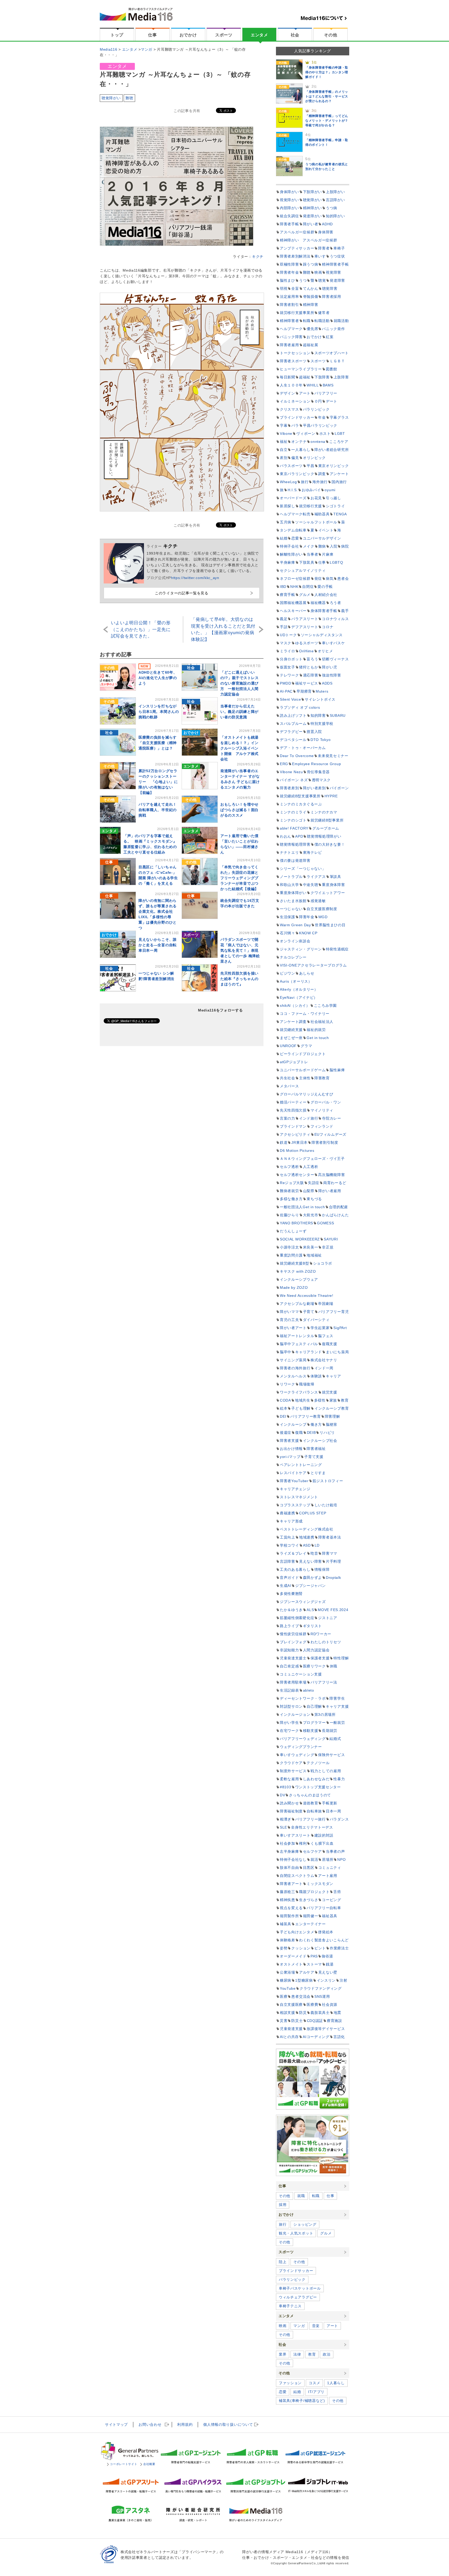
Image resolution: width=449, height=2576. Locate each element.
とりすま (318, 1473)
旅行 (305, 482)
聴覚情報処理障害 (295, 844)
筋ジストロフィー (328, 1481)
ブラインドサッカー (297, 417)
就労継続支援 (291, 1030)
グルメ (305, 595)
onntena (318, 442)
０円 (318, 401)
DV (282, 1795)
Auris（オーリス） (296, 981)
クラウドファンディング (321, 1988)
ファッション (290, 2383)
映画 (318, 272)
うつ (303, 280)
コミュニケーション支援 (301, 1674)
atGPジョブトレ (294, 1062)
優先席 (312, 329)
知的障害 (318, 715)
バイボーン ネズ (294, 780)
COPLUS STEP (313, 1513)
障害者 (324, 248)
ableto (309, 1690)
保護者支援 (320, 1658)
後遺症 (286, 1432)
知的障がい (335, 216)
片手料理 (334, 1561)
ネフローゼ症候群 (295, 579)
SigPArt (340, 1328)
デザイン (288, 393)
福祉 (284, 442)
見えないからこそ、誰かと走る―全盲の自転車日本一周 (158, 945)
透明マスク (321, 780)
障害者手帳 (289, 224)
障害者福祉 (316, 1449)
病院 (345, 546)
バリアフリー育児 (334, 1312)
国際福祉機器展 (293, 603)
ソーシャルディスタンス (322, 635)
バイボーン (339, 788)
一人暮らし (301, 450)
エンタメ (259, 35)
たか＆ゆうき (291, 1610)
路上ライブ (289, 1626)
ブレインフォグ (293, 1642)
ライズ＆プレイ (293, 1553)
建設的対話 (324, 1835)
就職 (301, 2196)
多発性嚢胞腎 (291, 1594)
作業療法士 (339, 1948)
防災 (303, 2013)
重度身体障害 (333, 885)
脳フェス (326, 1336)
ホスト (325, 433)
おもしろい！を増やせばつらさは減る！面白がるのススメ (239, 810)
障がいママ (289, 1312)
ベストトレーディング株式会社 (307, 1529)
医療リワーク (314, 1666)
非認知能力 (289, 1650)
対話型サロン (291, 1706)
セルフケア (313, 1851)
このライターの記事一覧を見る (182, 593)
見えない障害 (311, 1561)
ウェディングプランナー (301, 1747)
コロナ (328, 627)
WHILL (313, 385)
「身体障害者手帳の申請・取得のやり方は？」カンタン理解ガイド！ (327, 72)
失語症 (314, 1183)
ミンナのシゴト (293, 820)
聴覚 (322, 280)
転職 (307, 321)
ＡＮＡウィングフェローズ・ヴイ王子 (312, 1159)
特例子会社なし (293, 1859)
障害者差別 (289, 788)
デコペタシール (293, 740)
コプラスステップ (295, 1505)
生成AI (286, 1586)
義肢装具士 (320, 2013)
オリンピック (314, 458)
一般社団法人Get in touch (302, 1207)
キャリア (334, 1376)
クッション (301, 1948)
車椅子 (339, 248)
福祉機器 (318, 603)
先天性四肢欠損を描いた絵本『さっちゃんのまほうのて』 (239, 979)
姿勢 (284, 1948)
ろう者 (335, 603)
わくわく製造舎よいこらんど (324, 1940)
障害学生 (337, 1698)
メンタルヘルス (293, 1376)
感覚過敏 (318, 901)
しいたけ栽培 (326, 1505)
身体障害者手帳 (324, 611)
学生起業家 (320, 1328)
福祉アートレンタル (297, 1336)
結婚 (284, 538)
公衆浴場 (288, 1972)
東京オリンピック (334, 466)
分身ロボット (291, 659)
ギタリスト (313, 1626)
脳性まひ (288, 280)
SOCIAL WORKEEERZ (300, 1239)
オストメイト (291, 1964)
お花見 (316, 498)
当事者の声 (335, 1851)
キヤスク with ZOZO (298, 1271)
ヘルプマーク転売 (295, 514)
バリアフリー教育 (306, 1416)
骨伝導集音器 (318, 772)
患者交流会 (301, 1996)
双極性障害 (289, 264)
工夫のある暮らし (295, 1569)
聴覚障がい (111, 98)
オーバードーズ (293, 498)
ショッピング (305, 2224)
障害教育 (322, 1078)
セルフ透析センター (297, 1175)
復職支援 (330, 1344)
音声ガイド (289, 1578)
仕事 (152, 35)
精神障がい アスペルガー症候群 (309, 240)
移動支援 (311, 1731)
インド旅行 (309, 1118)
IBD (283, 587)
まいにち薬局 (337, 1352)
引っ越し (334, 498)
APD (299, 836)
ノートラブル (291, 877)
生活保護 (288, 917)
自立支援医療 (291, 2005)
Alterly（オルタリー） (299, 989)
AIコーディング (316, 2037)
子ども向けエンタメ (297, 1932)
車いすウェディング (297, 1755)
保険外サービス (331, 1755)
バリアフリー (326, 393)
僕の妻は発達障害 (295, 860)
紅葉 (330, 337)
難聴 (129, 98)
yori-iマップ (290, 1457)
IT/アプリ (316, 2392)
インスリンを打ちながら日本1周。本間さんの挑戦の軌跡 (159, 712)
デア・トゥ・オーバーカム (303, 748)
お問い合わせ (150, 2424)
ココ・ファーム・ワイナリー (305, 1014)
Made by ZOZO (294, 1287)
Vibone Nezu (291, 772)
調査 (322, 474)
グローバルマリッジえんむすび (307, 1094)
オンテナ (299, 442)
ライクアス (316, 877)
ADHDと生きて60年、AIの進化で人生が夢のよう (158, 678)
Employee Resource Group (316, 764)
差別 (284, 458)
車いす (320, 256)
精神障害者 (289, 321)
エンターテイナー (311, 1924)
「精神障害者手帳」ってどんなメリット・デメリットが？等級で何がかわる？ (327, 121)
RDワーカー (321, 1634)
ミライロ (288, 651)
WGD (323, 917)
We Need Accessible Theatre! (307, 1296)
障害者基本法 (330, 1537)
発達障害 (337, 280)
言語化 (339, 2037)
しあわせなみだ (316, 1779)
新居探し (288, 506)
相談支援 (288, 2013)
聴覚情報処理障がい (324, 836)
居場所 (328, 1859)
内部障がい (289, 208)
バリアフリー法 (324, 1682)
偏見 (295, 458)
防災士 (297, 2021)
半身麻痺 (288, 562)
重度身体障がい (293, 893)
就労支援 (330, 1392)
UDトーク (288, 635)
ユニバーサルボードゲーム (303, 1070)
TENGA (340, 514)
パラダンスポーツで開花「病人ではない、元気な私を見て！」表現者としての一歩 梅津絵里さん (240, 950)
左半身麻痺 (289, 1851)
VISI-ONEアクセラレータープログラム (313, 965)
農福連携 (288, 1513)
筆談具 (335, 877)
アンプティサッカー (297, 248)
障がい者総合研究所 (332, 450)
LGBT (340, 433)
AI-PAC (286, 691)
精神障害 (311, 305)
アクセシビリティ (295, 1134)
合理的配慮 (339, 1207)
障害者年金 (289, 272)
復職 (299, 1432)
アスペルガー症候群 (297, 232)
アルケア (307, 1972)
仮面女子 (288, 667)
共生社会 (288, 1078)
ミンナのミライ (293, 812)
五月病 (286, 522)
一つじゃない (291, 909)
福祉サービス (307, 683)
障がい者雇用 (330, 1191)
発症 (318, 579)
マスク (286, 643)
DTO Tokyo (321, 740)
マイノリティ (322, 1110)
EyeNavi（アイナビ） (299, 997)
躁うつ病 (311, 264)
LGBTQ (336, 562)
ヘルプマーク (291, 329)
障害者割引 (289, 305)
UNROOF (288, 1046)
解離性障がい (291, 554)
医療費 (312, 2005)
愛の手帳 (325, 587)
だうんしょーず (293, 1231)
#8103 (286, 1787)
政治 (326, 2354)
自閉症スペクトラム (297, 1876)
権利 (303, 1843)
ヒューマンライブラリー (301, 369)
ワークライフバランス (299, 1392)
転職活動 (322, 321)
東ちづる (314, 1199)
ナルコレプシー (293, 957)
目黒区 (309, 1868)
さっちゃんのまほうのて (310, 1795)
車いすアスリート (295, 1835)
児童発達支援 (291, 2029)
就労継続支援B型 (295, 1263)
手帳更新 (330, 1803)
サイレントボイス (320, 699)
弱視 (284, 288)
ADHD (327, 224)
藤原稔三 (288, 1892)
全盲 (295, 288)
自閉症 (308, 587)
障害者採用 (332, 297)
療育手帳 (288, 595)
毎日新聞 (288, 377)
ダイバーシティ (316, 1320)
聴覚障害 (330, 288)
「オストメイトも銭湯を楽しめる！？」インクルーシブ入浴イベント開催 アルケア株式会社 (239, 748)
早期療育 (304, 691)
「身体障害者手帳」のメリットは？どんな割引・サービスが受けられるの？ (327, 96)
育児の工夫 (289, 1320)
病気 (330, 579)
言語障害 (288, 1561)
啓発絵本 (326, 1932)
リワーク (288, 1384)
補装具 (286, 1924)
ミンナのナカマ (324, 812)
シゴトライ (335, 506)
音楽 (316, 2326)
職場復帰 (307, 1384)
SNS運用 (322, 1996)
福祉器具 (330, 1916)
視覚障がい (289, 200)
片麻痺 (328, 554)
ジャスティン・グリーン (301, 949)
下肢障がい (313, 192)
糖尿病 (286, 1980)
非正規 (328, 1247)
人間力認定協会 (316, 1650)
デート (332, 401)
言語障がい (335, 200)
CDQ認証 (315, 2021)
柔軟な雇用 (289, 1779)
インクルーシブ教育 (332, 1408)
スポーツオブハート (332, 353)
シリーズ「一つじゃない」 (303, 869)
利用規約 (185, 2424)
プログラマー (314, 1723)
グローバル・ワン (326, 1102)
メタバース (289, 1086)
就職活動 (341, 321)
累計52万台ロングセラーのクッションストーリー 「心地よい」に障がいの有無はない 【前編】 (158, 782)
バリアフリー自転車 (324, 1908)
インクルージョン (295, 1714)
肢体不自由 (289, 1868)
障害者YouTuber (294, 1481)
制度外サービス (293, 1771)
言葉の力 (288, 1118)
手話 (284, 627)
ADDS (327, 683)
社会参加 (288, 1843)
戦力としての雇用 (326, 1771)
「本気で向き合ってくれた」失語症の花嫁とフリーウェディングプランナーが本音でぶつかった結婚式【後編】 (239, 878)
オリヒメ (325, 651)
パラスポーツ (291, 466)
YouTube (288, 1988)
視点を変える (291, 1908)
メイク (309, 546)
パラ (295, 425)
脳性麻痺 (337, 1070)
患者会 (343, 579)
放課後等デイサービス (326, 2029)
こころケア (339, 442)
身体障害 (326, 232)
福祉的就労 (316, 1030)
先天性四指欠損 (293, 1110)
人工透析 (311, 1167)
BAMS (328, 385)
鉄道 (284, 1142)
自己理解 (314, 1706)
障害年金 (307, 917)
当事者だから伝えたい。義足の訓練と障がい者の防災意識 (239, 712)
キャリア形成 (291, 1521)
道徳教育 (311, 1803)
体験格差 (288, 1940)
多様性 (320, 1400)
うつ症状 (337, 256)
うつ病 (332, 208)
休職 (334, 1666)
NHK (294, 587)
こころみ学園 (325, 1006)
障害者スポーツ (293, 361)
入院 (334, 546)
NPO (341, 1859)
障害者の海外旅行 (295, 1368)
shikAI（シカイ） (295, 1006)
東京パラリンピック (297, 474)
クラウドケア (291, 1763)
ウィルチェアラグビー (298, 2297)
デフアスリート (305, 627)
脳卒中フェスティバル (299, 1344)
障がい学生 (289, 1723)
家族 (333, 1400)
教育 (345, 1400)
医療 (284, 1996)
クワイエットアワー (328, 893)
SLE (283, 1827)
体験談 (316, 1376)
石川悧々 (288, 933)
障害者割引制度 (325, 1142)
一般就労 (337, 1723)
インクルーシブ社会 (320, 1441)
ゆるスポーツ (307, 643)
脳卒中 (286, 1352)
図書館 (332, 369)
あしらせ (307, 973)
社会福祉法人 (322, 1022)
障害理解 (332, 1416)
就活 (314, 1859)
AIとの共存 (289, 2037)
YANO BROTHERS (296, 1223)
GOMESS (325, 1223)
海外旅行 (320, 482)
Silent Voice (290, 699)
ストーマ (314, 1964)
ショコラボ (323, 1263)
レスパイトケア (293, 1473)
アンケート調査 (293, 1022)
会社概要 (149, 2464)
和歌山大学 (289, 885)
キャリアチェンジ (295, 1489)
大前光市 (311, 1215)
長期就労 (330, 1731)
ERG (284, 764)
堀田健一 (311, 1916)
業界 (283, 2354)
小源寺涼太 (289, 1247)
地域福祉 (314, 1255)
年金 (322, 417)
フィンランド (322, 1126)
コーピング (332, 1900)
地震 (337, 2013)
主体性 (305, 1078)
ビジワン (288, 973)
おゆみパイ (311, 490)
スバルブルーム (293, 724)
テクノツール (318, 1763)
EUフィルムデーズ (330, 1134)
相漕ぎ (286, 1819)
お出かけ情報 (291, 1449)
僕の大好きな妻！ (330, 844)
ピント (320, 1948)
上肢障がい (335, 192)
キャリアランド (309, 1352)
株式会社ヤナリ (324, 1360)
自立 (284, 450)
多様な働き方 (291, 1199)
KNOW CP (308, 933)
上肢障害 (341, 377)
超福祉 (305, 377)
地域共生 (303, 1400)
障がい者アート (293, 1328)
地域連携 (307, 1537)
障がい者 (311, 224)
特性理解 (341, 1658)
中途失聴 (311, 885)
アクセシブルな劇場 (297, 1304)
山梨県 (309, 1191)
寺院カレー (332, 1118)
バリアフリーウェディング (303, 1739)
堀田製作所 (289, 1916)
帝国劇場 (326, 1304)
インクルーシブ (293, 1424)
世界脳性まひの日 (330, 925)
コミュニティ (330, 1868)
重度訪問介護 (291, 1255)
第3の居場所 (325, 1714)
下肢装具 (307, 562)
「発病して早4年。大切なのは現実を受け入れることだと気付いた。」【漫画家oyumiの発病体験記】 (223, 629)
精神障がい (313, 208)
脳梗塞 (332, 1424)
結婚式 (335, 1739)
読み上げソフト (293, 715)
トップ (117, 35)
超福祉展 (311, 345)
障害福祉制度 (291, 1811)
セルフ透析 (289, 1167)
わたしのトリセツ (326, 1642)
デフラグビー (291, 732)
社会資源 (330, 2005)
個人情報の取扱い (228, 2424)
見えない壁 (328, 1972)
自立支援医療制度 (322, 909)
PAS (314, 1956)
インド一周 (324, 1368)
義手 (345, 611)
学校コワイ (289, 1545)
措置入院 (314, 732)
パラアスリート (305, 619)
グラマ (306, 1046)
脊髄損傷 (311, 297)
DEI (283, 1416)
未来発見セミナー (333, 756)
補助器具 (322, 514)
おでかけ (188, 35)
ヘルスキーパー (293, 611)
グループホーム (326, 828)
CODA (285, 1400)
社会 (295, 35)
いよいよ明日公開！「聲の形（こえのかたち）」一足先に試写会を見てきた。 (141, 629)
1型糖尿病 (304, 1980)
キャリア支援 (337, 1706)
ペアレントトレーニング (301, 1465)
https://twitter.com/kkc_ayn (195, 578)
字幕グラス (339, 417)
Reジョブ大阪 (292, 1183)
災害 (284, 2021)
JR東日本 (299, 1142)
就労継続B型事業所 (327, 820)
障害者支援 (289, 1441)
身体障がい (289, 192)
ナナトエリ (289, 852)
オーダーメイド (293, 1956)
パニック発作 (333, 329)
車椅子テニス (290, 2306)
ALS (310, 1610)
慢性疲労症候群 (293, 1634)
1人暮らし (336, 2383)
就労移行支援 (311, 506)
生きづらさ (309, 1900)
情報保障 (322, 1569)
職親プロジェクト (314, 1892)
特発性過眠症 (337, 949)
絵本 (284, 1408)
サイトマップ (116, 2424)
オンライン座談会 (295, 941)
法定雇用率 (289, 297)
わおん (286, 836)
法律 (297, 2354)
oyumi (330, 490)
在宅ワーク (289, 1731)
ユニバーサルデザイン (322, 538)
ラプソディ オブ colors (300, 707)
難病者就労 (289, 1191)
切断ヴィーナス (335, 659)
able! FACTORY (294, 828)
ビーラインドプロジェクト (303, 1054)
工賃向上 (288, 1537)
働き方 (316, 1424)
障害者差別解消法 (295, 256)
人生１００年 (291, 385)
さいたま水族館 (293, 901)
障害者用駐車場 (293, 1682)
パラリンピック (316, 409)
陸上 (283, 2262)
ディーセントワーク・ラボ (303, 1698)
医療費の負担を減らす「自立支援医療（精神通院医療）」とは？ (158, 743)
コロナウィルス (335, 619)
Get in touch (318, 1038)
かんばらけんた (335, 1215)
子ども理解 (301, 1408)
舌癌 (337, 1892)
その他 (331, 35)
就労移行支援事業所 (297, 313)
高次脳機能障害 (331, 1175)
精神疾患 (288, 1900)
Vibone (286, 433)
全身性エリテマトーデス (312, 1827)
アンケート (339, 474)
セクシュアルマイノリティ (303, 570)
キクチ (258, 257)
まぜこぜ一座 (291, 1038)
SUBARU (338, 715)
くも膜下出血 (322, 1843)
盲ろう (312, 659)
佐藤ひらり (289, 1215)
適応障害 (311, 675)
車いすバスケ (333, 643)
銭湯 (330, 1964)
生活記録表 (289, 1690)
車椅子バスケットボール (300, 2288)
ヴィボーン (306, 433)
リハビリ (327, 1432)
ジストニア (328, 1618)
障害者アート (291, 1884)
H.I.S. (293, 490)
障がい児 (330, 667)
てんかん (311, 288)
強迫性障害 (332, 675)
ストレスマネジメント (299, 1497)
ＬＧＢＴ (337, 361)
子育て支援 (314, 1457)
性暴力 (339, 1779)
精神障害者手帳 (335, 264)
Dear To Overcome (297, 756)
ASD (307, 1545)
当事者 (312, 554)
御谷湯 (327, 1956)
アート (305, 393)
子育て (309, 1312)
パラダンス (339, 1819)
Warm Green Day (295, 925)
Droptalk (334, 1578)
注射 (343, 1980)
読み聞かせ (289, 1803)
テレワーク (289, 675)
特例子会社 (289, 546)
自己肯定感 (289, 1666)
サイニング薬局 (293, 1360)
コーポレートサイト (123, 2464)
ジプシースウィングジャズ (303, 1602)
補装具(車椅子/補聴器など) (302, 2401)
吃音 (314, 1553)
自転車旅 (314, 1811)
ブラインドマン (293, 1126)
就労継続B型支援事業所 (300, 796)
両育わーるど (335, 1183)
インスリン (326, 1980)
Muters (322, 691)
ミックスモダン (320, 1884)
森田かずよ (313, 1578)
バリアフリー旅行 (311, 1819)
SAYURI (331, 1239)
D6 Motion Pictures (297, 1151)
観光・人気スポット (296, 2233)
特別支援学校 (322, 724)
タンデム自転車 (293, 530)
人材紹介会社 (326, 595)
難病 (322, 546)
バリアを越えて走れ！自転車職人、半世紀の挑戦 (158, 810)
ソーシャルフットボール (316, 522)
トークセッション (295, 353)
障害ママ (330, 1553)
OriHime (306, 651)
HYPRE (331, 796)
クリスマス (289, 409)
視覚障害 (334, 272)
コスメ (314, 2383)
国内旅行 (339, 482)
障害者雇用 (289, 345)
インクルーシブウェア (299, 1279)
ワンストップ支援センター (318, 1787)
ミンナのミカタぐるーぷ (301, 804)
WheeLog (288, 482)
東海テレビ (313, 852)
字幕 (284, 425)
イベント (326, 530)
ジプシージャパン (311, 1586)
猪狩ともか (309, 667)
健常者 (324, 313)
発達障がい (313, 216)
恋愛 (295, 538)
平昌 (310, 466)
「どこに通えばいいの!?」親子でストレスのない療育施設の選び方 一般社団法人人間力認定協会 (240, 683)
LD (317, 1545)
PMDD (286, 683)
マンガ (299, 2326)
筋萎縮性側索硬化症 (297, 1618)
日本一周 (334, 1811)
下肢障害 (322, 377)
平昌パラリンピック (320, 425)
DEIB (311, 1432)
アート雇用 (328, 1876)
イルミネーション (295, 401)
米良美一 (311, 1247)
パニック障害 (291, 337)
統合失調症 (289, 216)
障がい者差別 (314, 788)
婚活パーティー (293, 1102)
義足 (284, 619)
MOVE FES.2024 (333, 1610)
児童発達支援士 (293, 1658)
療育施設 (335, 2021)
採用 (283, 2205)
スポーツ (224, 35)
